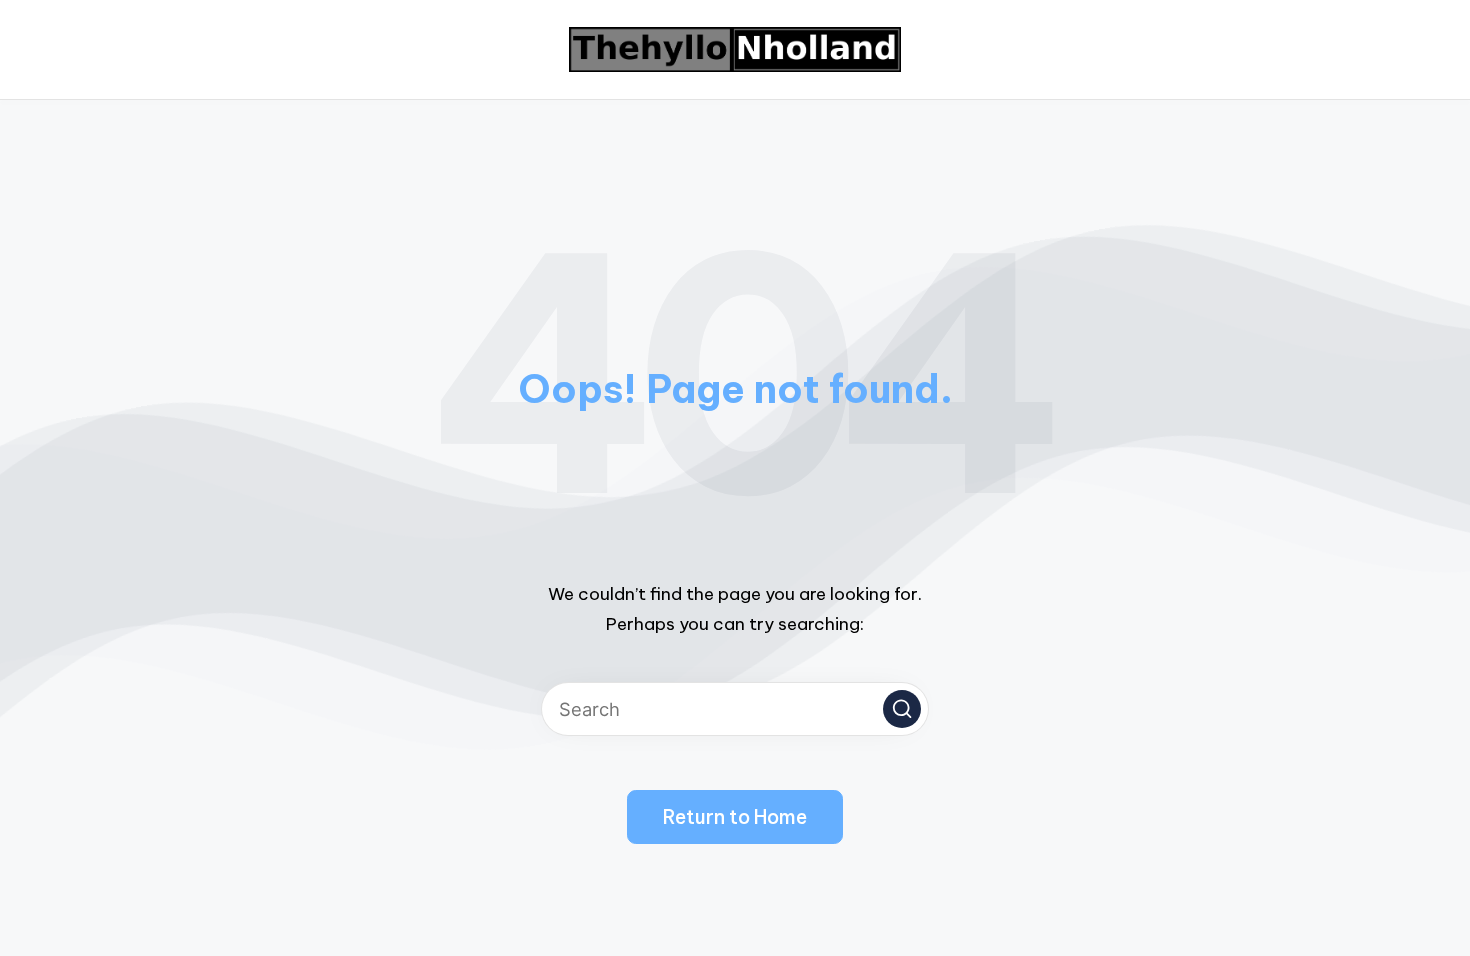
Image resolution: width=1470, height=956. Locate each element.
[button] (902, 709)
